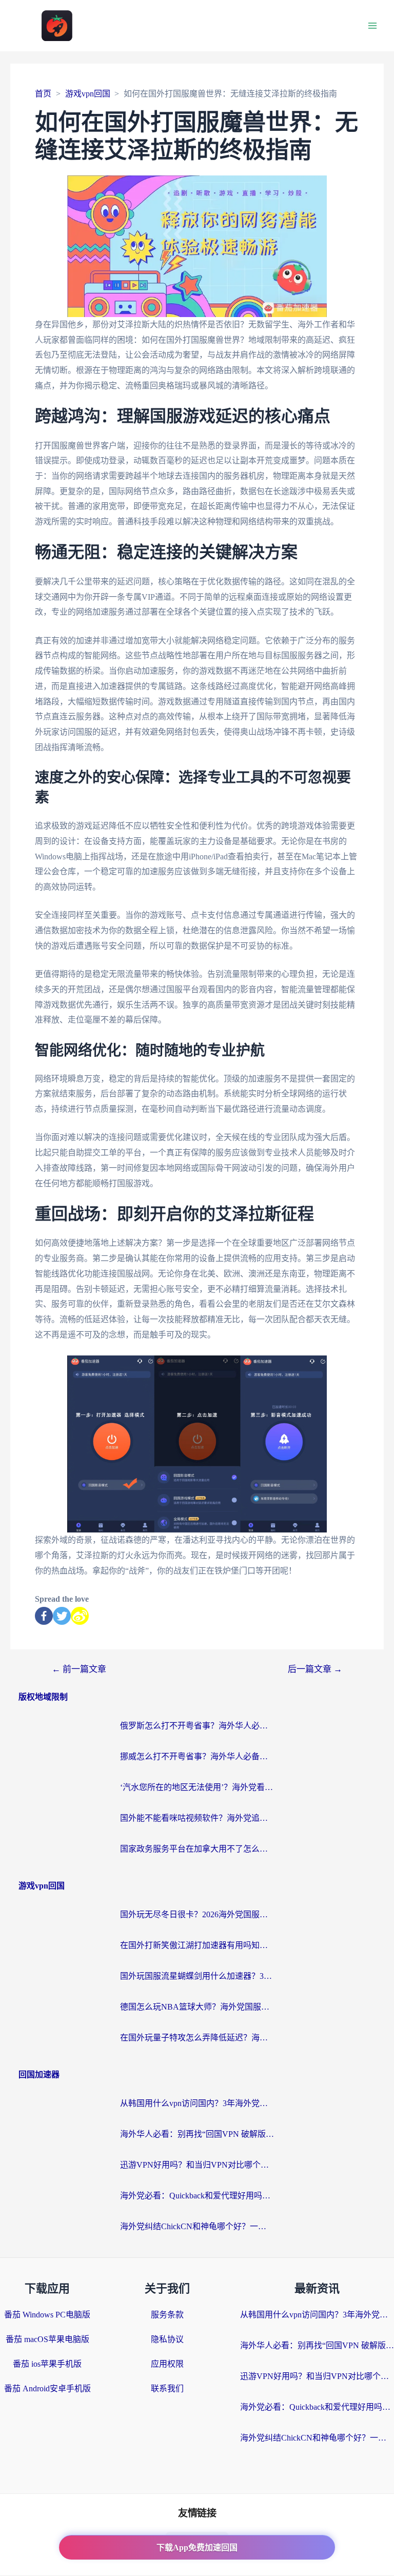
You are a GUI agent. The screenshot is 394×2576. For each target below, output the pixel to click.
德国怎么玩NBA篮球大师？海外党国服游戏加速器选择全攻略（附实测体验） (197, 2007)
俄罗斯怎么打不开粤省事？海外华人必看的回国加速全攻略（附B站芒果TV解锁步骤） (197, 1726)
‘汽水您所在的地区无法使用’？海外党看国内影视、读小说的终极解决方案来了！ (197, 1787)
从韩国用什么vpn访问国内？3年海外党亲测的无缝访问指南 (197, 2103)
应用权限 (167, 2364)
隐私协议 (167, 2339)
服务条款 (167, 2315)
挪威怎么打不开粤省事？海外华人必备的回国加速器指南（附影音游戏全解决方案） (197, 1756)
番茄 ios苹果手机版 (47, 2364)
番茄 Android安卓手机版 (47, 2388)
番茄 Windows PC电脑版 (47, 2315)
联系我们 (167, 2388)
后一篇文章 (315, 1669)
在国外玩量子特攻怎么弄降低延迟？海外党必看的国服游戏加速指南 (197, 2038)
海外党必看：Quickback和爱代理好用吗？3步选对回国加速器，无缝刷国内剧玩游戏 (197, 2196)
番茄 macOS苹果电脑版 (47, 2339)
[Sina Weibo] (80, 1616)
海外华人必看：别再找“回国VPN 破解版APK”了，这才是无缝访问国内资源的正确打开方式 (197, 2134)
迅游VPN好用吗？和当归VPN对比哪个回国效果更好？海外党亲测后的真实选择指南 (197, 2165)
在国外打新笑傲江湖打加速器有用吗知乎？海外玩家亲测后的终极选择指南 (197, 1945)
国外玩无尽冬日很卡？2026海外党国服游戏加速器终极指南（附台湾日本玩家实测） (197, 1914)
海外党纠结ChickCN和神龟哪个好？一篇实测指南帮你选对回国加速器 (197, 2226)
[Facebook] (44, 1616)
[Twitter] (62, 1616)
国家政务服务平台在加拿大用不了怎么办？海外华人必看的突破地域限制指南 (197, 1849)
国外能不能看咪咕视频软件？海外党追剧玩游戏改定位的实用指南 (197, 1818)
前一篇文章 (79, 1669)
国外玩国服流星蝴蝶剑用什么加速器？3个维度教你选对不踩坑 (197, 1976)
